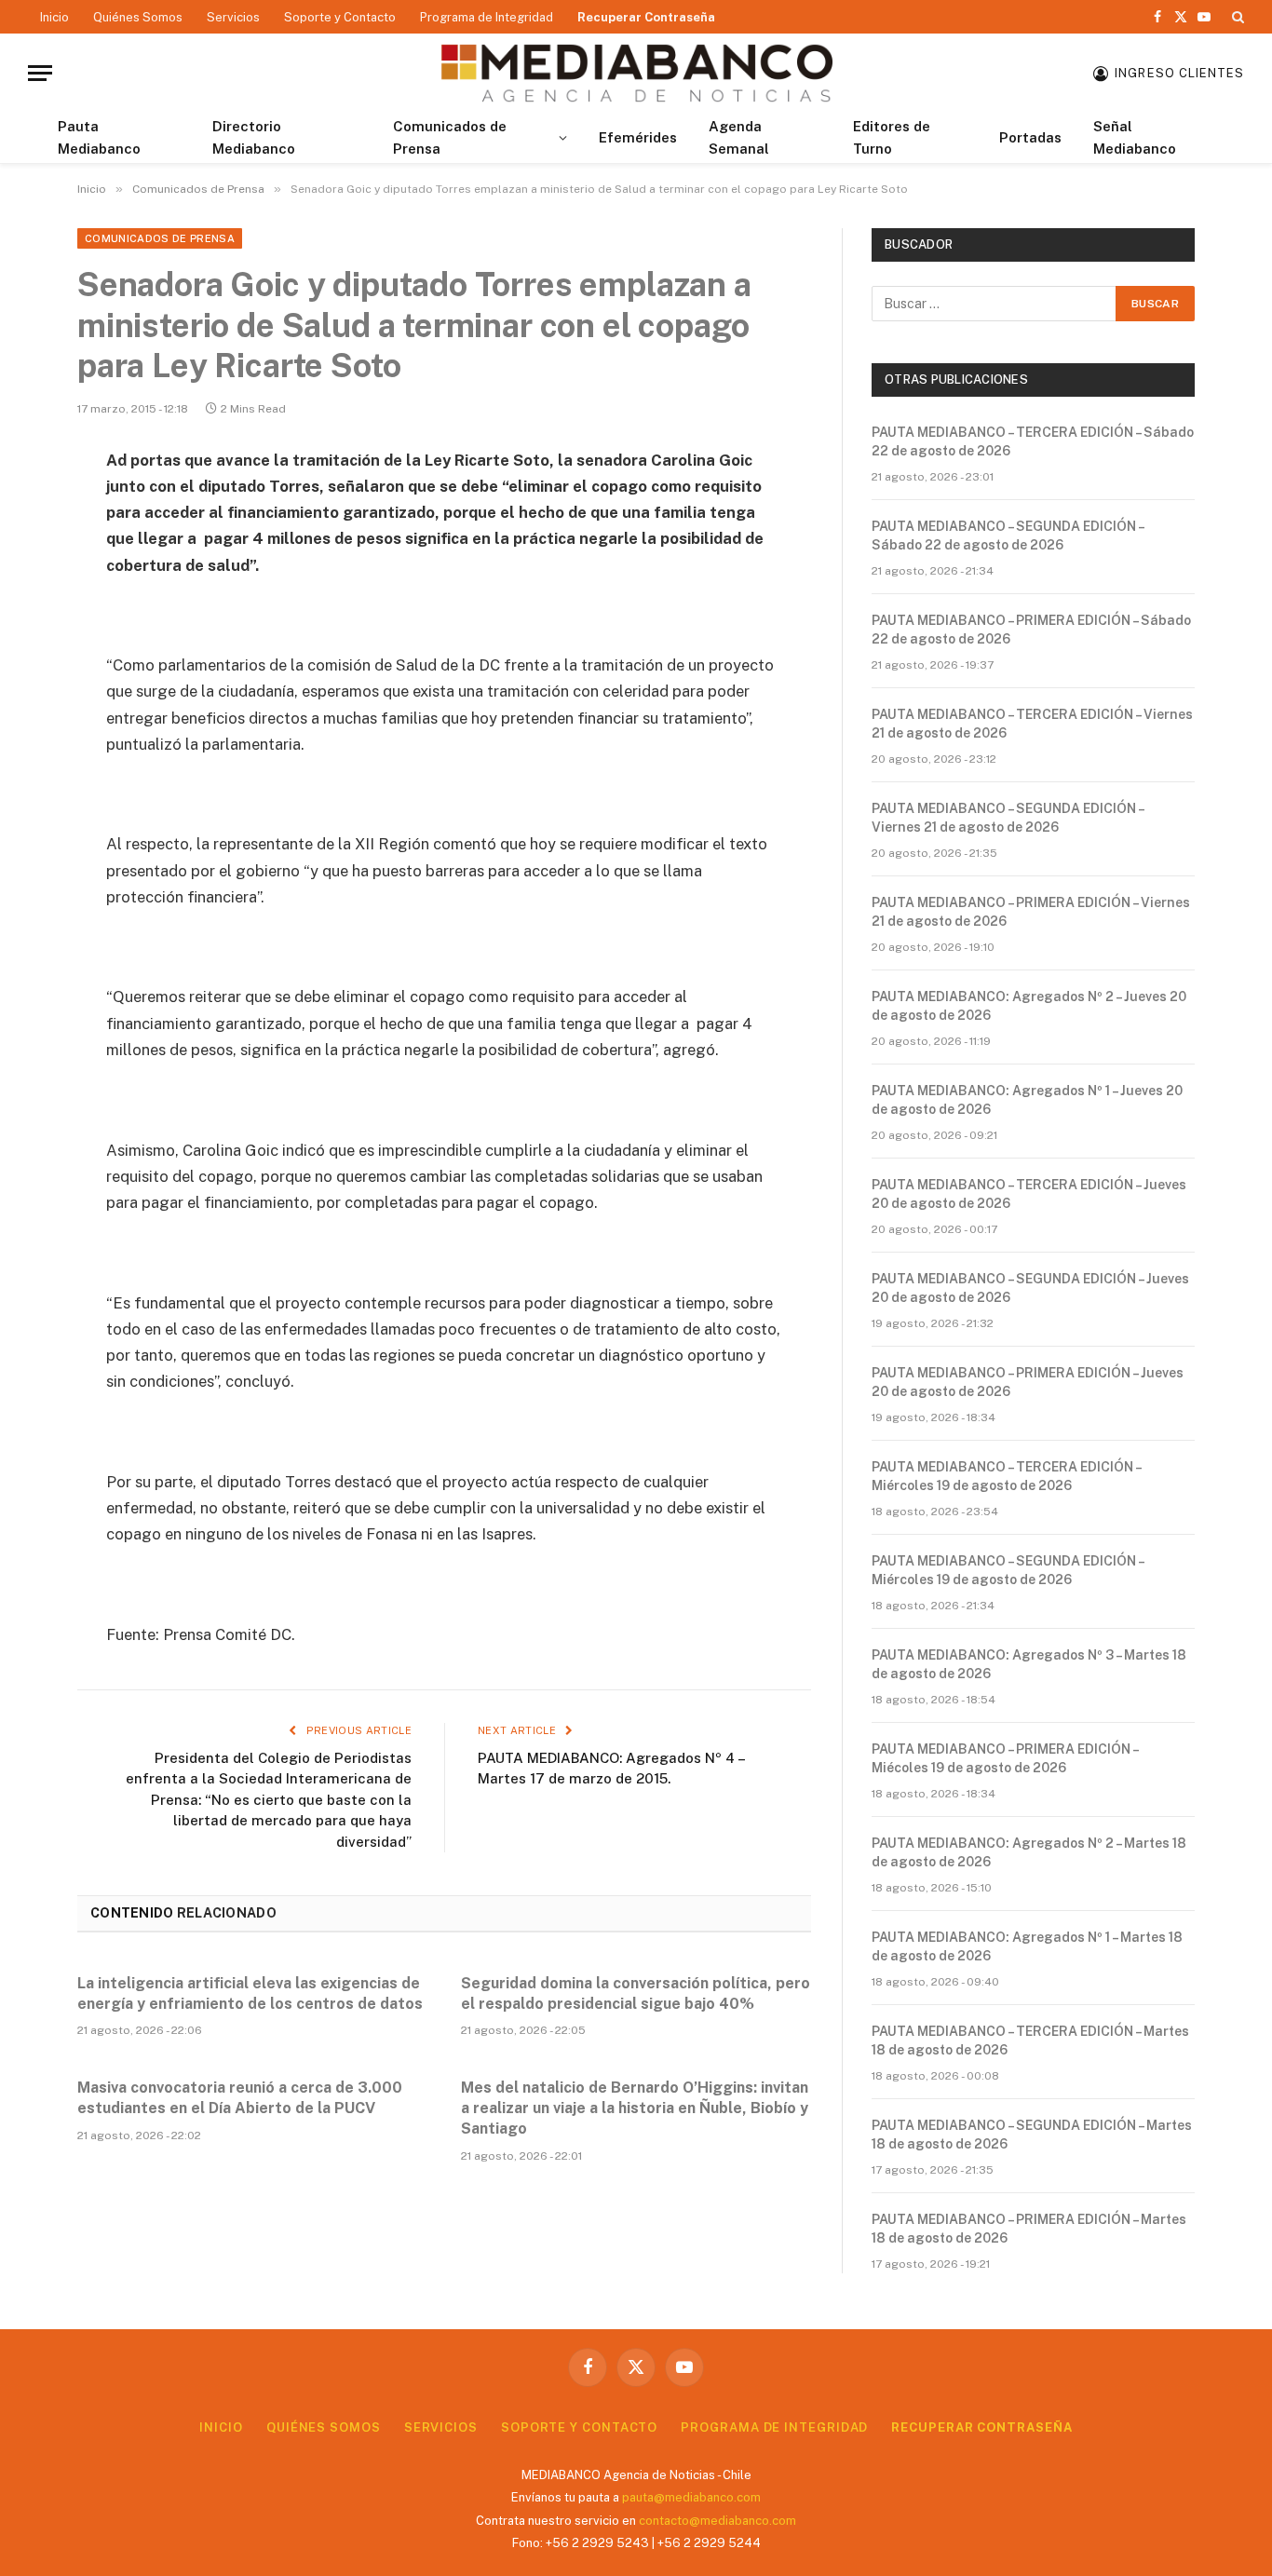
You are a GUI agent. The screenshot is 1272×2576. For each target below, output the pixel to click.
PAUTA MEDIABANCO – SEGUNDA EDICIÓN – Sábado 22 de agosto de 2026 (1008, 536)
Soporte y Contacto (340, 17)
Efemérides (638, 137)
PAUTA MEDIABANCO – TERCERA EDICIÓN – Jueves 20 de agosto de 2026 (1029, 1194)
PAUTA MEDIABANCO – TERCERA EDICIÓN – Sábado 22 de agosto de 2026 (1033, 441)
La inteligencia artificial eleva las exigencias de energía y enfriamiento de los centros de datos (250, 1993)
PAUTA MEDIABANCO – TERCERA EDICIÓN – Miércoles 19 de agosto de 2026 (1006, 1476)
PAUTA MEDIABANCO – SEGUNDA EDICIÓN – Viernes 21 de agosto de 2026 (1008, 818)
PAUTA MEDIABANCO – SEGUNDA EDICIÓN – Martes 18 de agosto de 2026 (1032, 2135)
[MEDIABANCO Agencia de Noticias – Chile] (636, 73)
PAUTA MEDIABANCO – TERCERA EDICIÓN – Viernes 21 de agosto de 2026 (1032, 724)
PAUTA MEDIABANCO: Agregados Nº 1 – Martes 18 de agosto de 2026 (1027, 1946)
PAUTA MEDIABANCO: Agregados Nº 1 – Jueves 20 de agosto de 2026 (1027, 1100)
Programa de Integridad (487, 17)
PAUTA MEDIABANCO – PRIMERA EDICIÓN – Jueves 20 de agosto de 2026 (1028, 1382)
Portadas (1030, 137)
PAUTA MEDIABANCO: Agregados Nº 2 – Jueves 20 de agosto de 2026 (1029, 1006)
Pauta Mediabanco (99, 137)
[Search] (1236, 17)
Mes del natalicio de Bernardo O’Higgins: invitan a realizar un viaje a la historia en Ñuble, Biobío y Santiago (635, 2108)
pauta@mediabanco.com (691, 2497)
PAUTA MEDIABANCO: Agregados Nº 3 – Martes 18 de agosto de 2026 (1029, 1664)
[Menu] (40, 73)
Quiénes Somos (138, 17)
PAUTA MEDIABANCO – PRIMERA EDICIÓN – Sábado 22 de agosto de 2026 (1031, 630)
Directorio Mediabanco (254, 137)
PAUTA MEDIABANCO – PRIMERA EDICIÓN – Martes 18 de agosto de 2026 (1029, 2229)
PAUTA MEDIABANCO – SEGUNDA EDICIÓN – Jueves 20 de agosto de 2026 (1030, 1288)
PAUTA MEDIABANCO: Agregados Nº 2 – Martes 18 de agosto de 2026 (1029, 1852)
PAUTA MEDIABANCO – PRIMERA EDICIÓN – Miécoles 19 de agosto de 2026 (1005, 1758)
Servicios (233, 17)
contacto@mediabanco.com (717, 2521)
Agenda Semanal (739, 137)
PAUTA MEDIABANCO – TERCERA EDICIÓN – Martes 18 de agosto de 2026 (1030, 2040)
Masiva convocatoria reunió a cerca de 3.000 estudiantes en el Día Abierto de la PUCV (240, 2098)
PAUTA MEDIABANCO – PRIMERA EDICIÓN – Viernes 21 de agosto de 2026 (1031, 912)
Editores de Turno (892, 137)
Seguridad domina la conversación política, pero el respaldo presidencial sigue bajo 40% (636, 1993)
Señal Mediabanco (1135, 137)
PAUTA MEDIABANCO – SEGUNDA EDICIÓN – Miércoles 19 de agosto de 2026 (1008, 1570)
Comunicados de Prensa (450, 137)
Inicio (54, 17)
